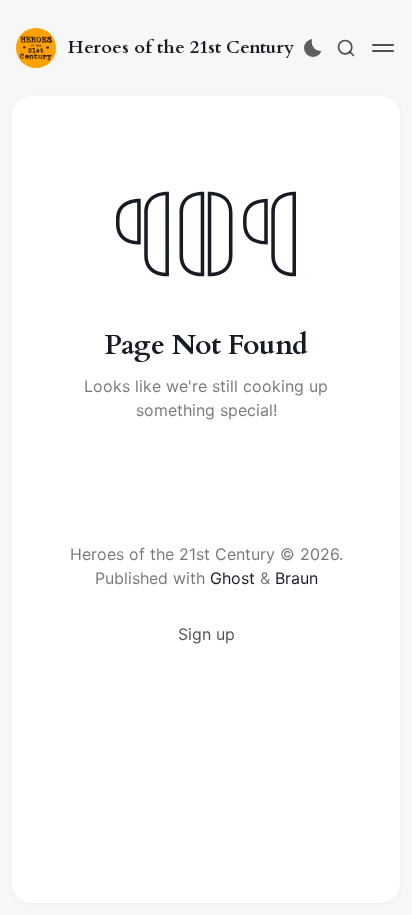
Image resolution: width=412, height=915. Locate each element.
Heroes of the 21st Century (181, 47)
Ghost (232, 578)
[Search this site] (346, 48)
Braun (296, 578)
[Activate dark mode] (313, 48)
